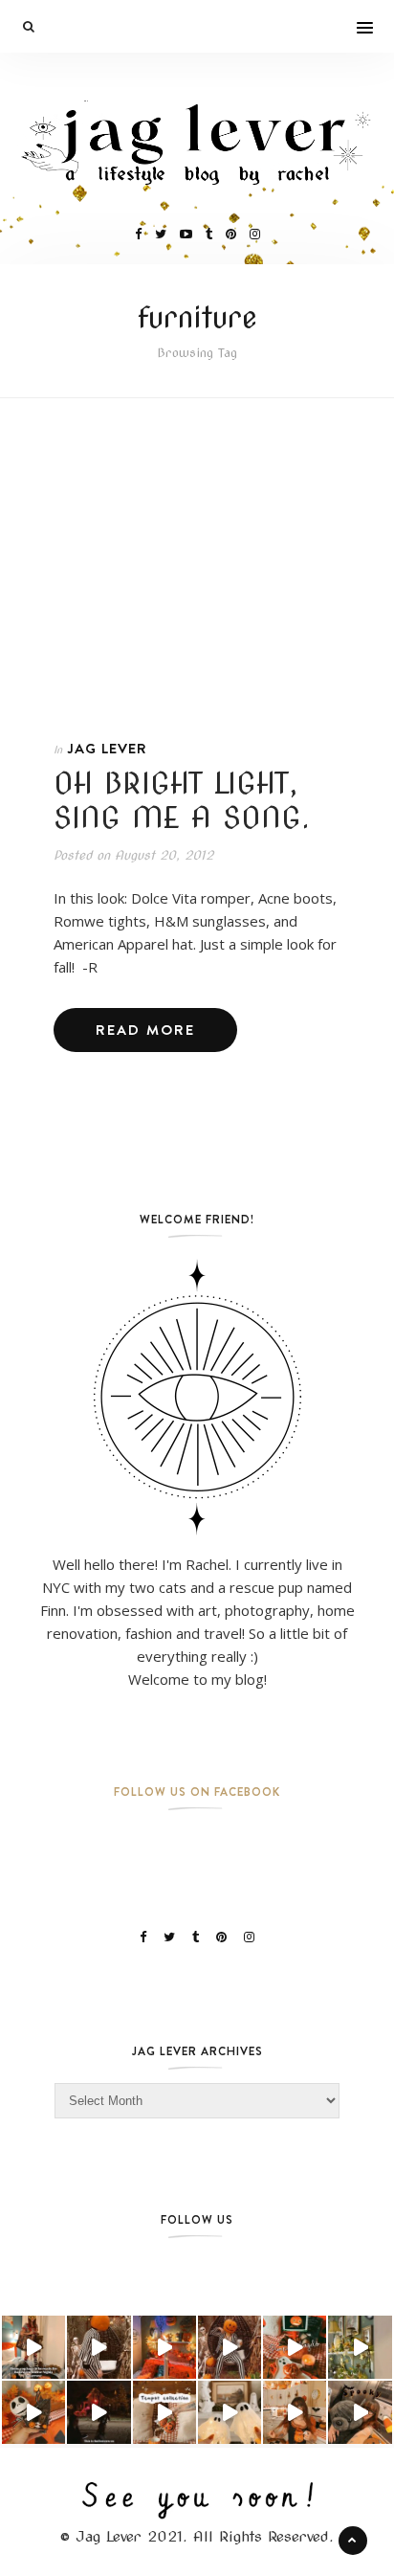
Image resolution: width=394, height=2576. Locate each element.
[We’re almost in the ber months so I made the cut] (295, 2347)
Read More (145, 1030)
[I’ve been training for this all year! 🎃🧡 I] (33, 2347)
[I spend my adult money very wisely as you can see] (360, 2412)
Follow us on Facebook (197, 1792)
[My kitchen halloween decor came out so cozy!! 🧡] (295, 2412)
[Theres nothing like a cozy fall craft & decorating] (164, 2347)
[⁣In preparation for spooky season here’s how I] (230, 2412)
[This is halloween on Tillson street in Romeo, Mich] (98, 2412)
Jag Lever (107, 748)
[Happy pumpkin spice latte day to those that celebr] (230, 2347)
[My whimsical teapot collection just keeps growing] (164, 2412)
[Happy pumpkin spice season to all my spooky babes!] (98, 2347)
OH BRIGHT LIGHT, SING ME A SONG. (182, 800)
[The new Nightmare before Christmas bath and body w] (33, 2412)
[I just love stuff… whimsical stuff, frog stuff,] (360, 2347)
